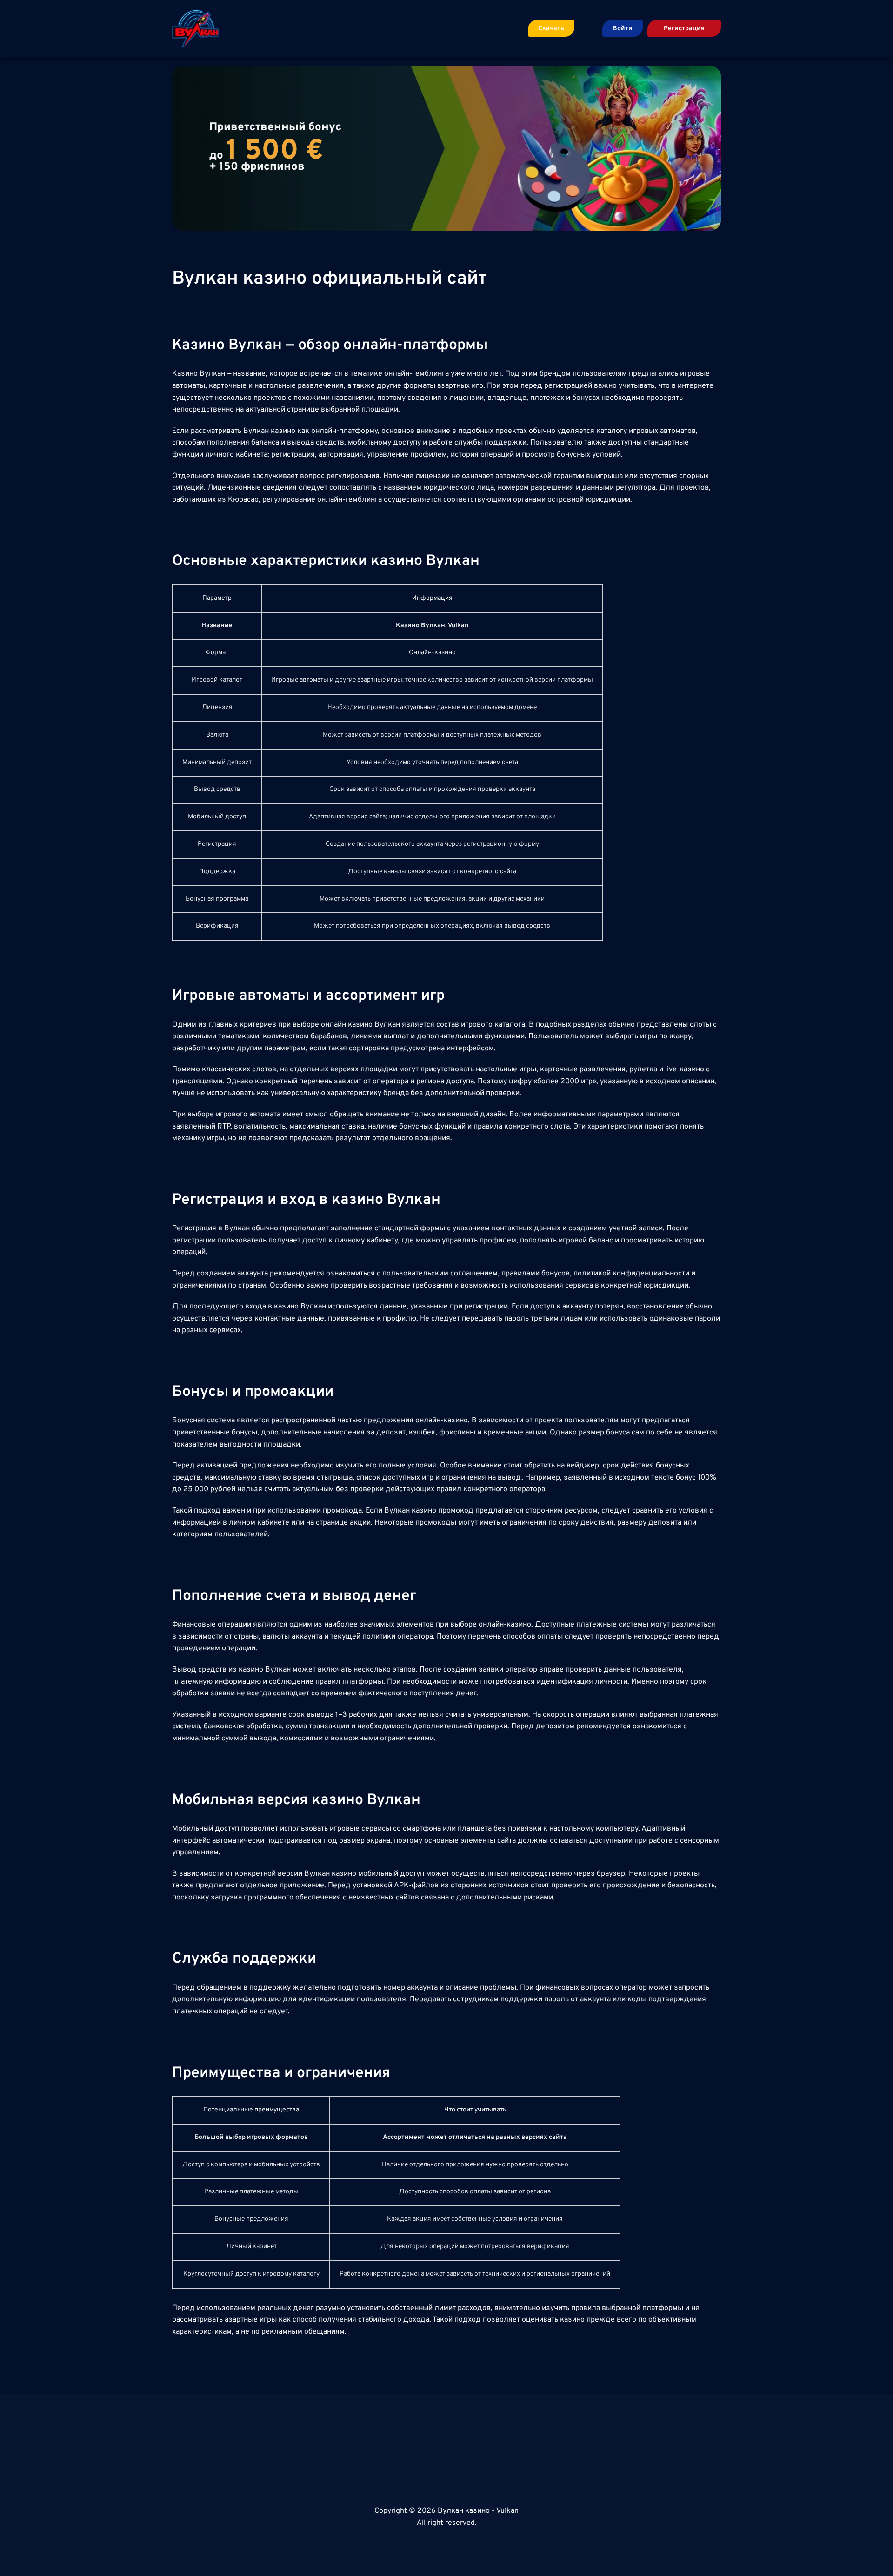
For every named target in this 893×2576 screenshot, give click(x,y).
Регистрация (684, 29)
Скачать (551, 29)
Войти (623, 29)
